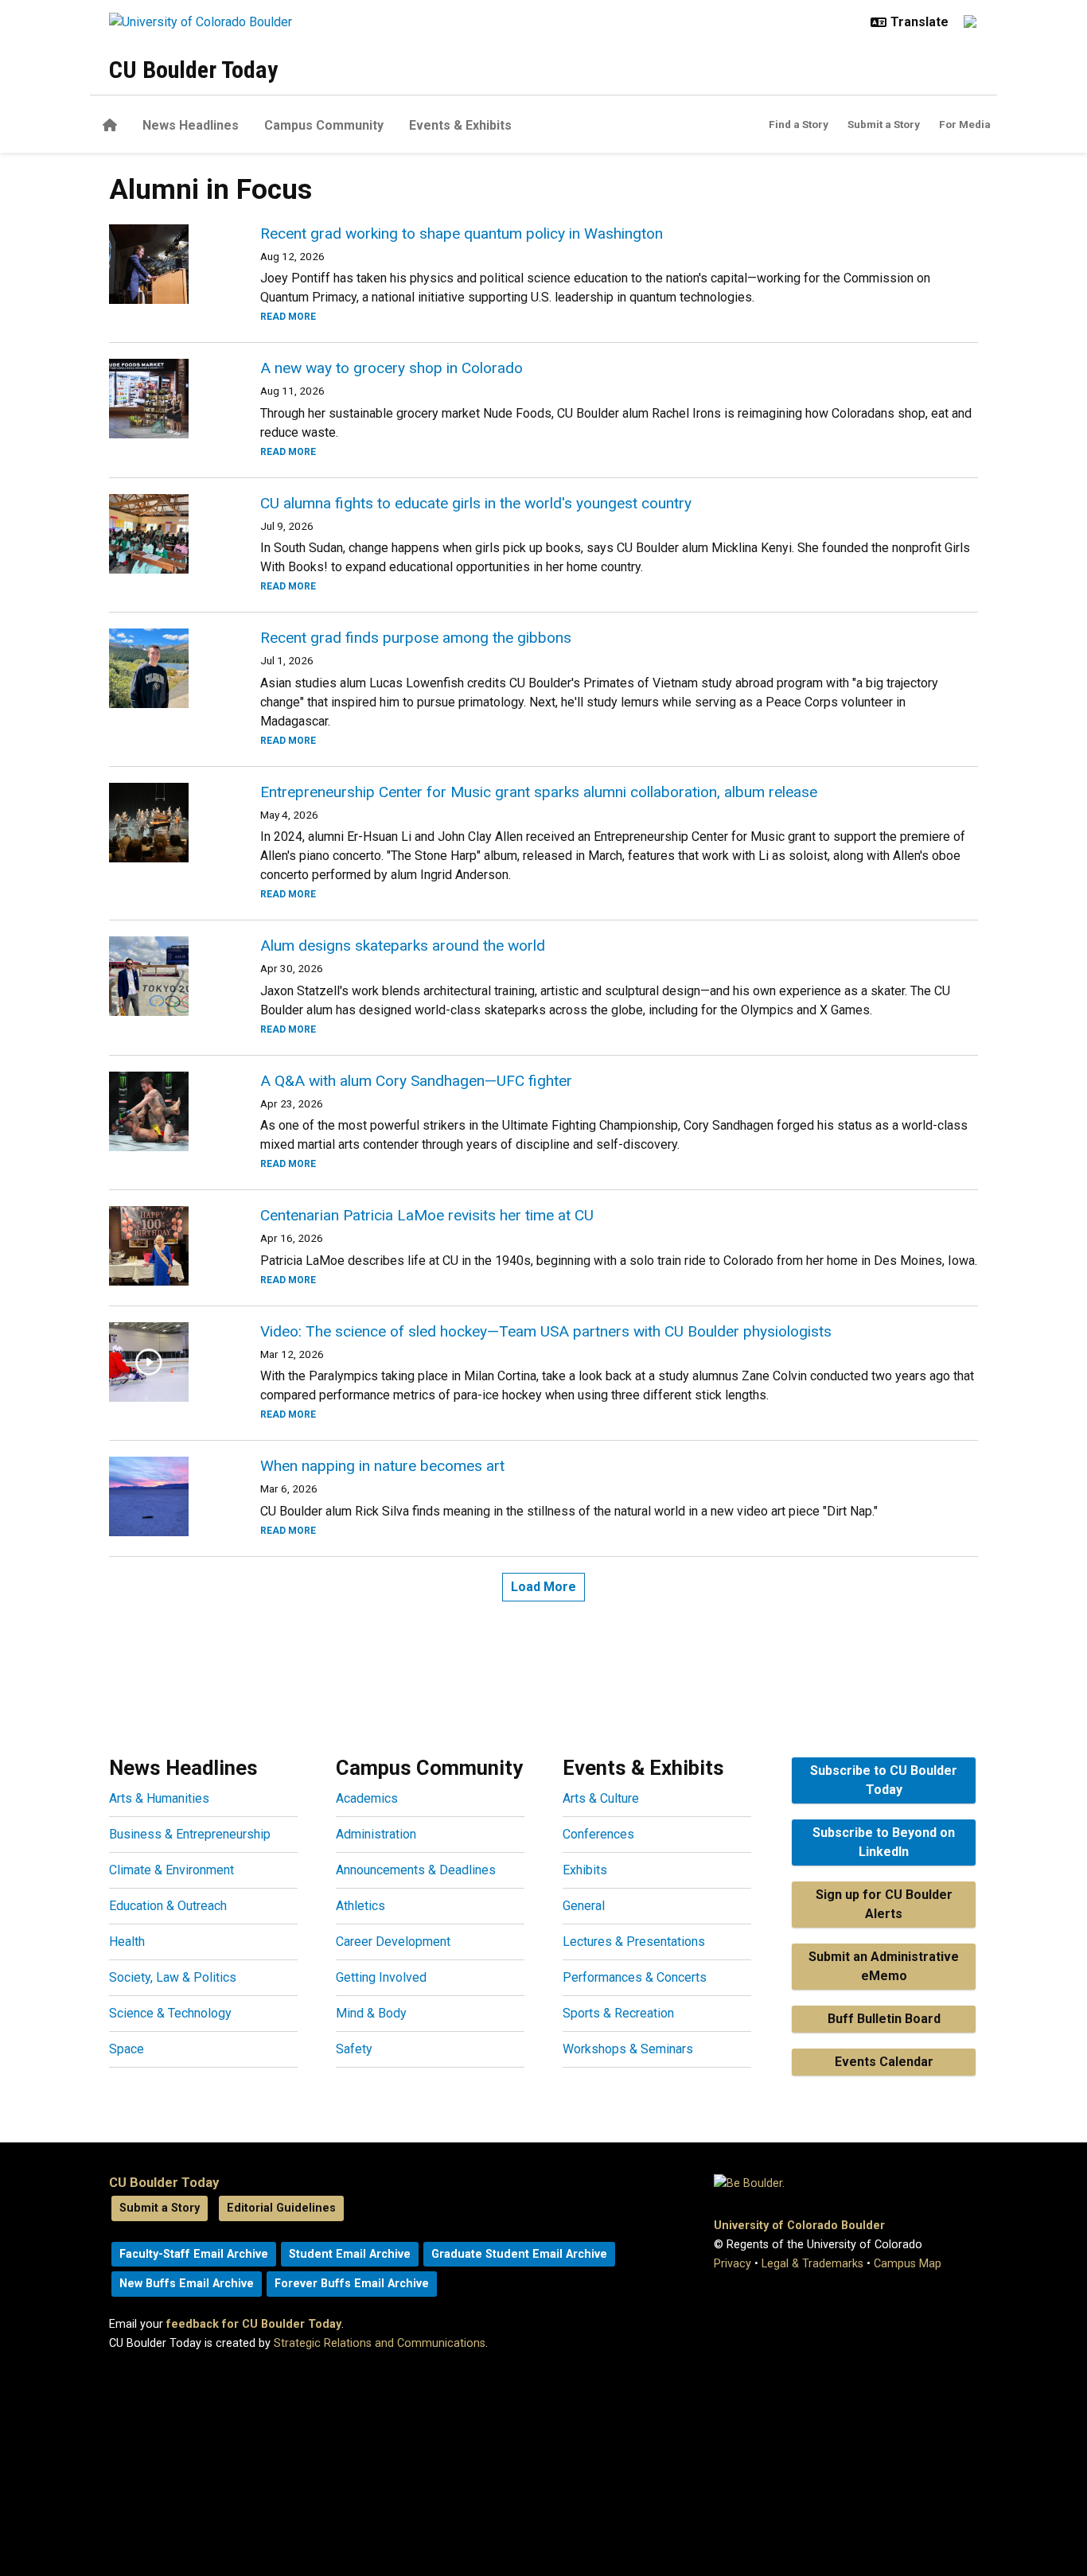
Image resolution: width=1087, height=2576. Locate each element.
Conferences (598, 1834)
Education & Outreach (168, 1906)
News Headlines (191, 125)
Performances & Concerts (635, 1977)
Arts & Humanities (159, 1798)
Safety (354, 2049)
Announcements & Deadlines (416, 1870)
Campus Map (908, 2264)
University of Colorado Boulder (799, 2226)
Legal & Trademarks (812, 2264)
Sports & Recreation (618, 2013)
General (584, 1906)
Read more (288, 317)
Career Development (393, 1942)
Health (127, 1942)
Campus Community (324, 125)
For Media (965, 124)
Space (127, 2049)
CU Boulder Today (193, 70)
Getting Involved (381, 1977)
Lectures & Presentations (634, 1942)
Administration (376, 1834)
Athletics (360, 1906)
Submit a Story (884, 124)
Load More (543, 1587)
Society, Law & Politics (173, 1977)
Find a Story (799, 124)
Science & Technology (170, 2013)
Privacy (732, 2264)
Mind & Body (371, 2013)
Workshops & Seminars (628, 2049)
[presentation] (166, 264)
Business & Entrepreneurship (190, 1834)
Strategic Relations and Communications (380, 2343)
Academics (367, 1798)
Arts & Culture (601, 1798)
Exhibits (585, 1870)
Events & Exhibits (460, 125)
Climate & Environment (171, 1870)
